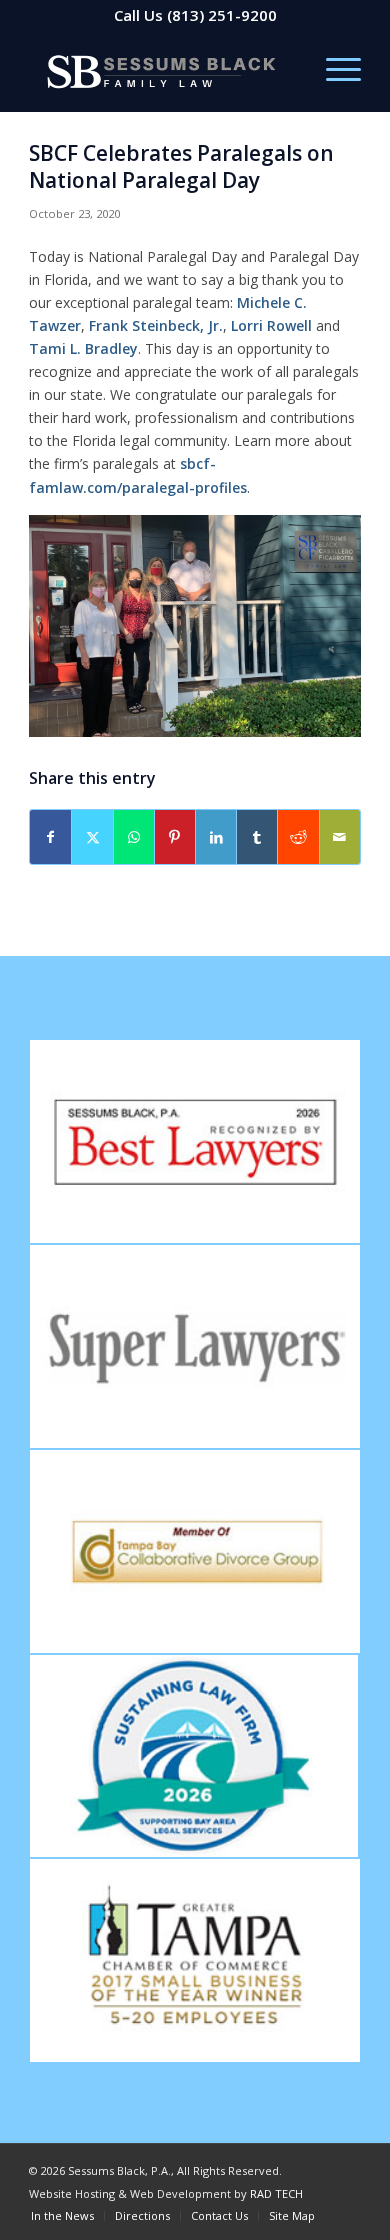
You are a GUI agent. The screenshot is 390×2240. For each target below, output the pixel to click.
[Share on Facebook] (50, 837)
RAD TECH (276, 2193)
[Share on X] (92, 837)
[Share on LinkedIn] (216, 837)
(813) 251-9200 (222, 15)
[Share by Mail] (340, 837)
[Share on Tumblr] (257, 837)
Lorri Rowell (271, 325)
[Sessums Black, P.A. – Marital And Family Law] (161, 71)
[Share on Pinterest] (175, 837)
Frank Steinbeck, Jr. (156, 325)
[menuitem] (333, 71)
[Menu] (333, 71)
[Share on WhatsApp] (134, 837)
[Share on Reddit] (298, 837)
